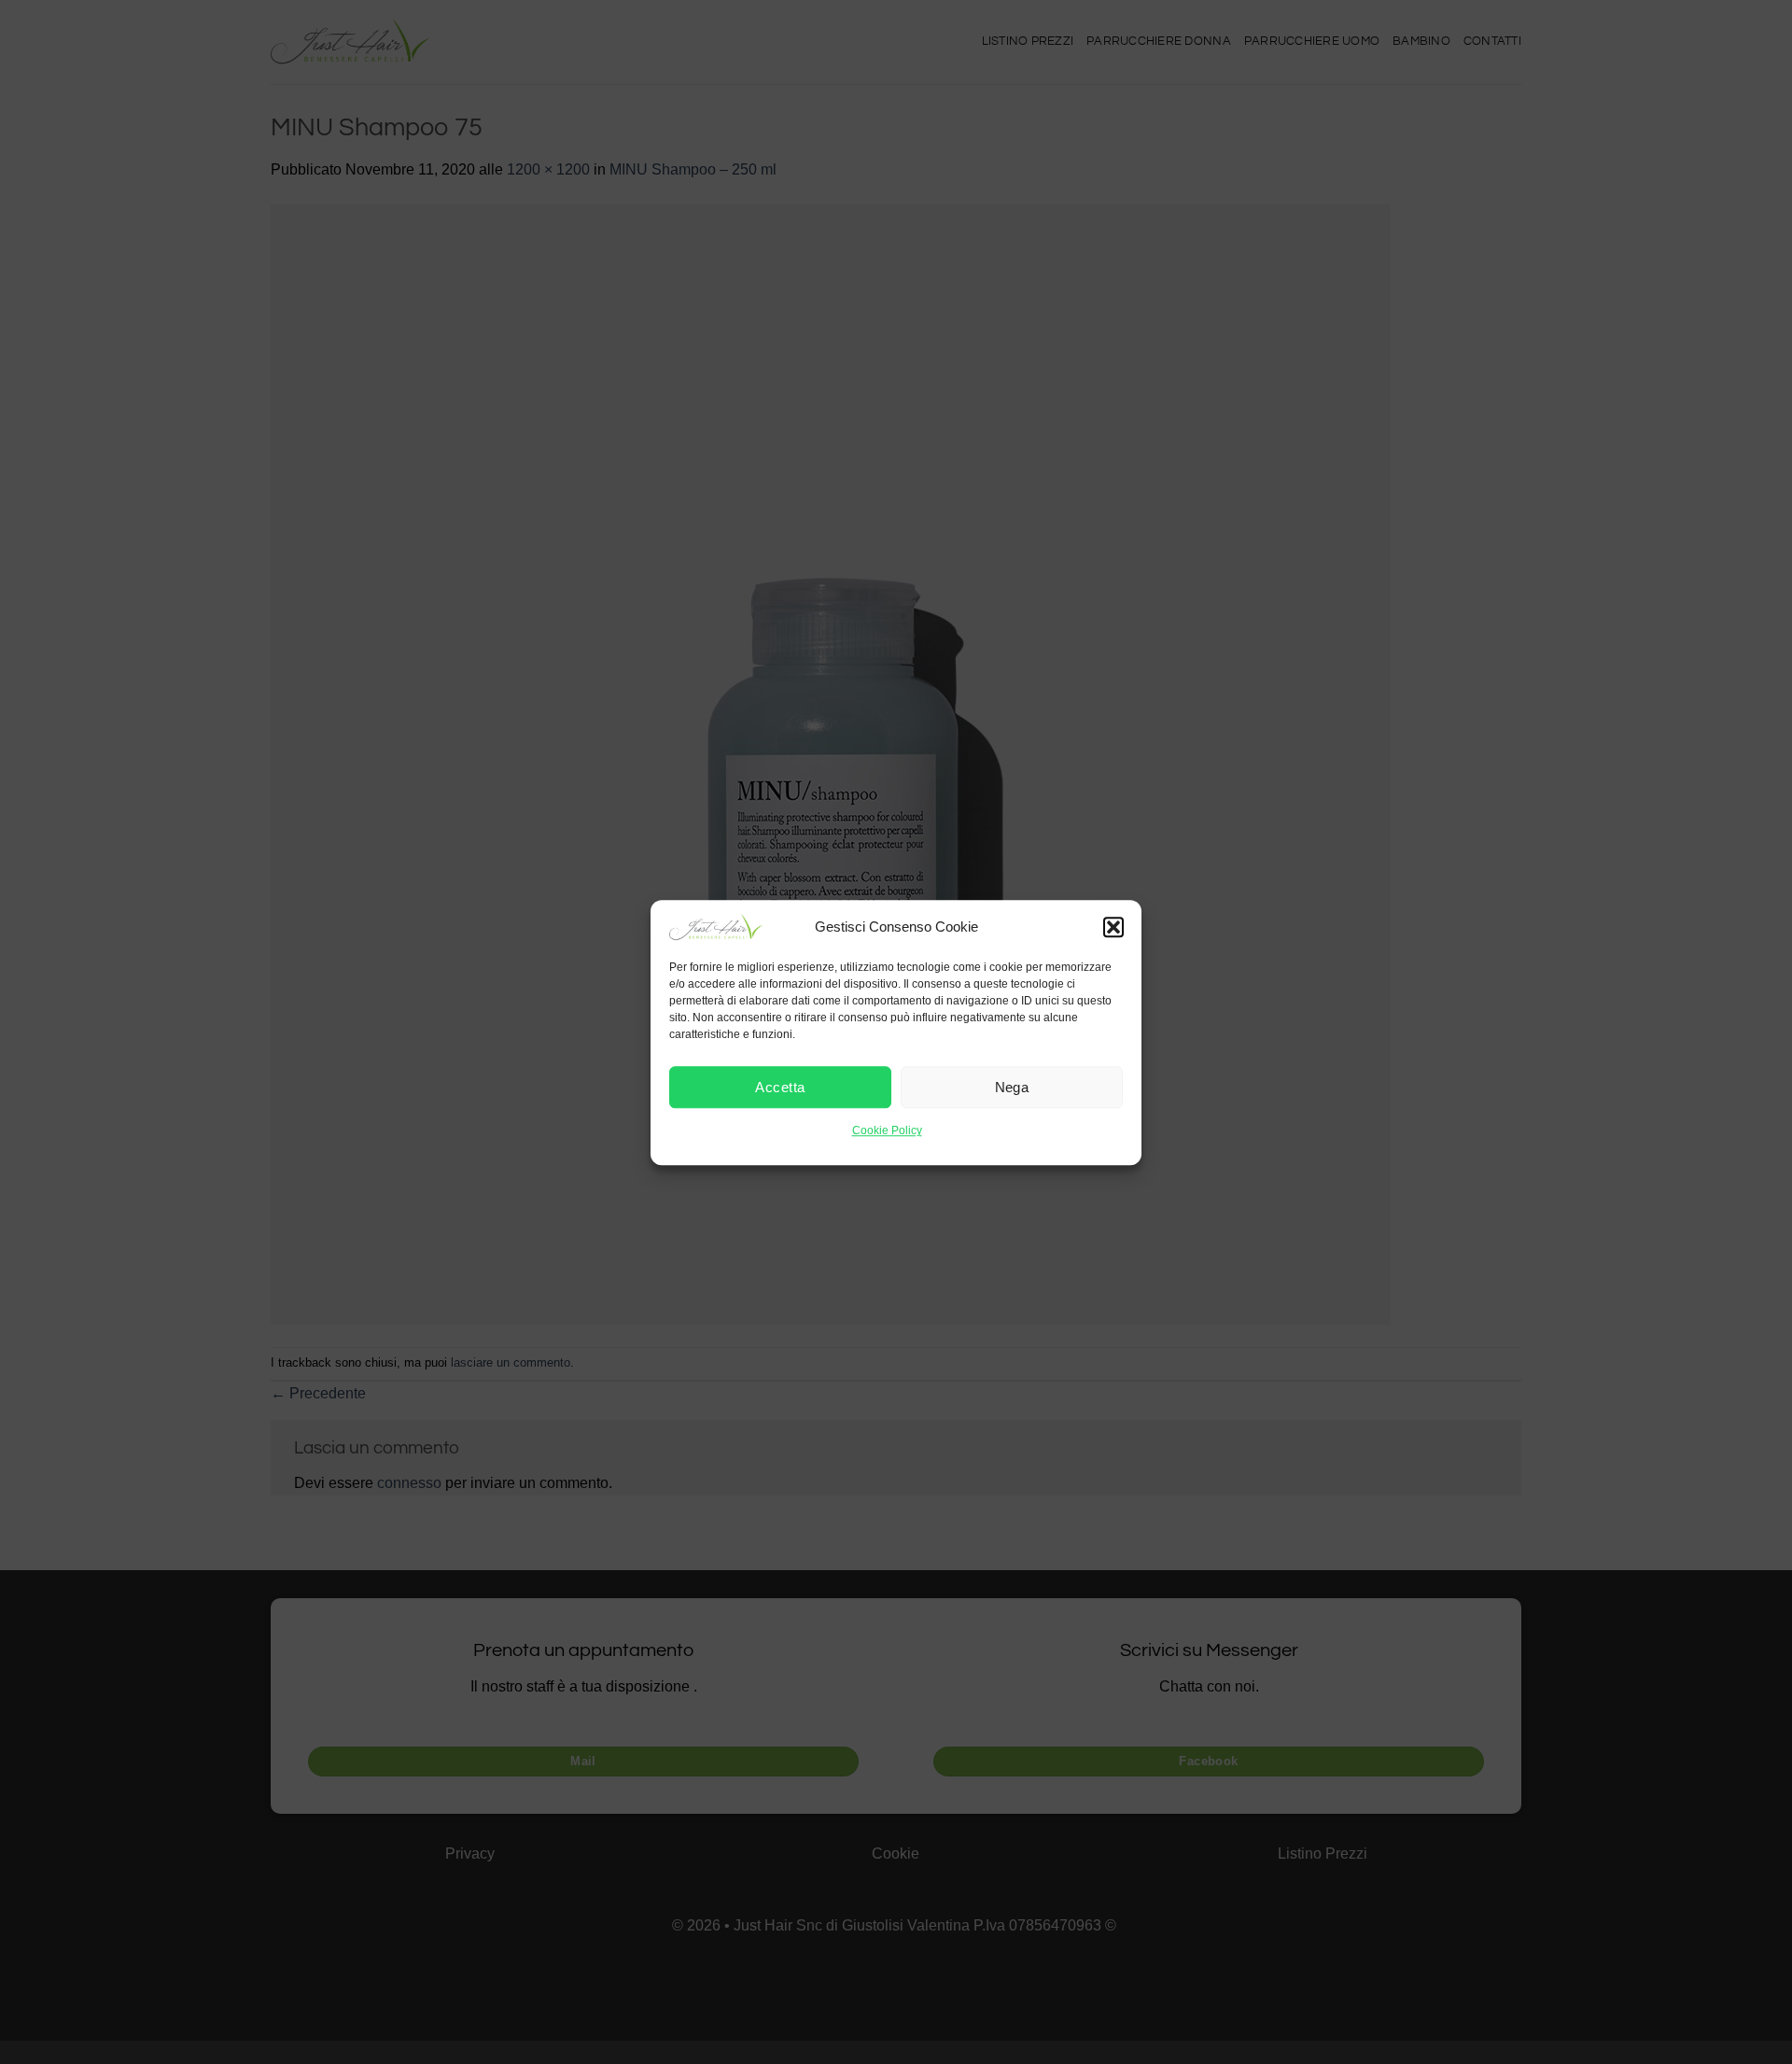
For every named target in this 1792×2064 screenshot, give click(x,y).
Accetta (780, 1087)
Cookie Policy (887, 1130)
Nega (1012, 1087)
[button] (1113, 927)
